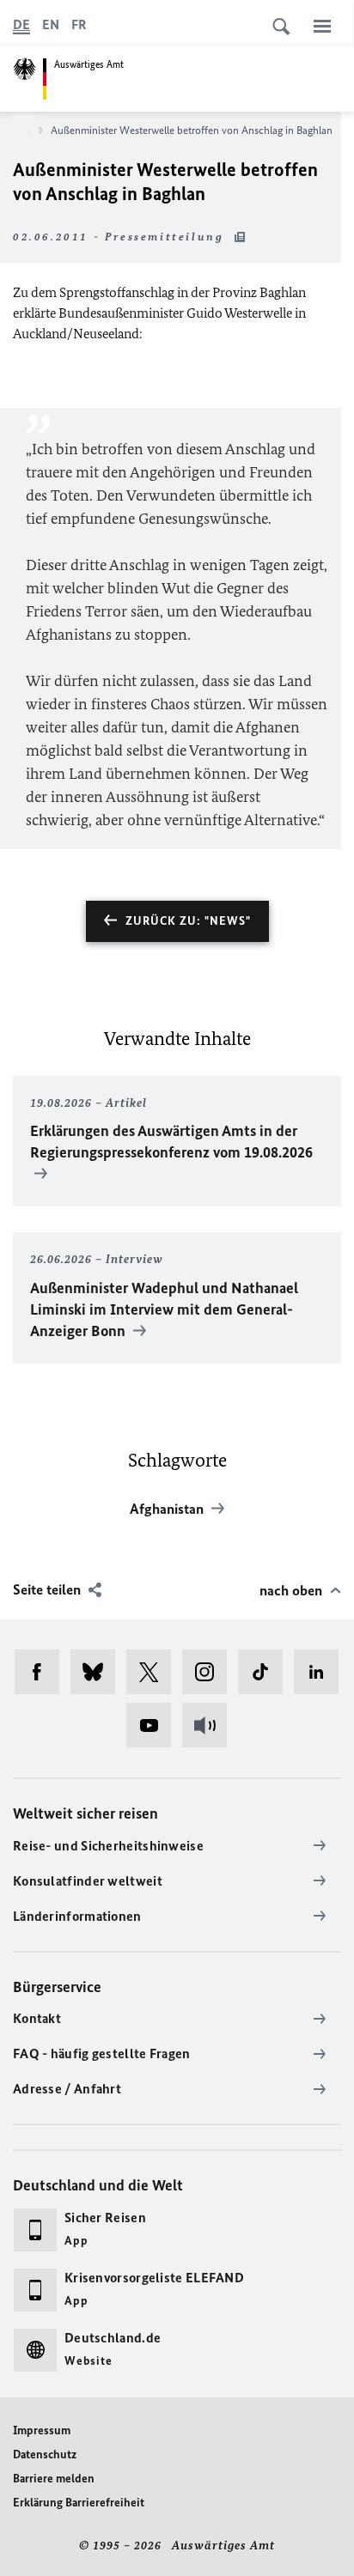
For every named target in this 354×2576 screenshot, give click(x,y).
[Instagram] (210, 1672)
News (18, 130)
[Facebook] (43, 1672)
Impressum (42, 2430)
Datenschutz (45, 2454)
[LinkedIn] (322, 1672)
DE (21, 24)
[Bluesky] (98, 1672)
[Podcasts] (210, 1725)
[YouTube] (154, 1725)
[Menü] (322, 26)
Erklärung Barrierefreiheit (79, 2503)
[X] (154, 1672)
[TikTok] (266, 1672)
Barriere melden (54, 2479)
